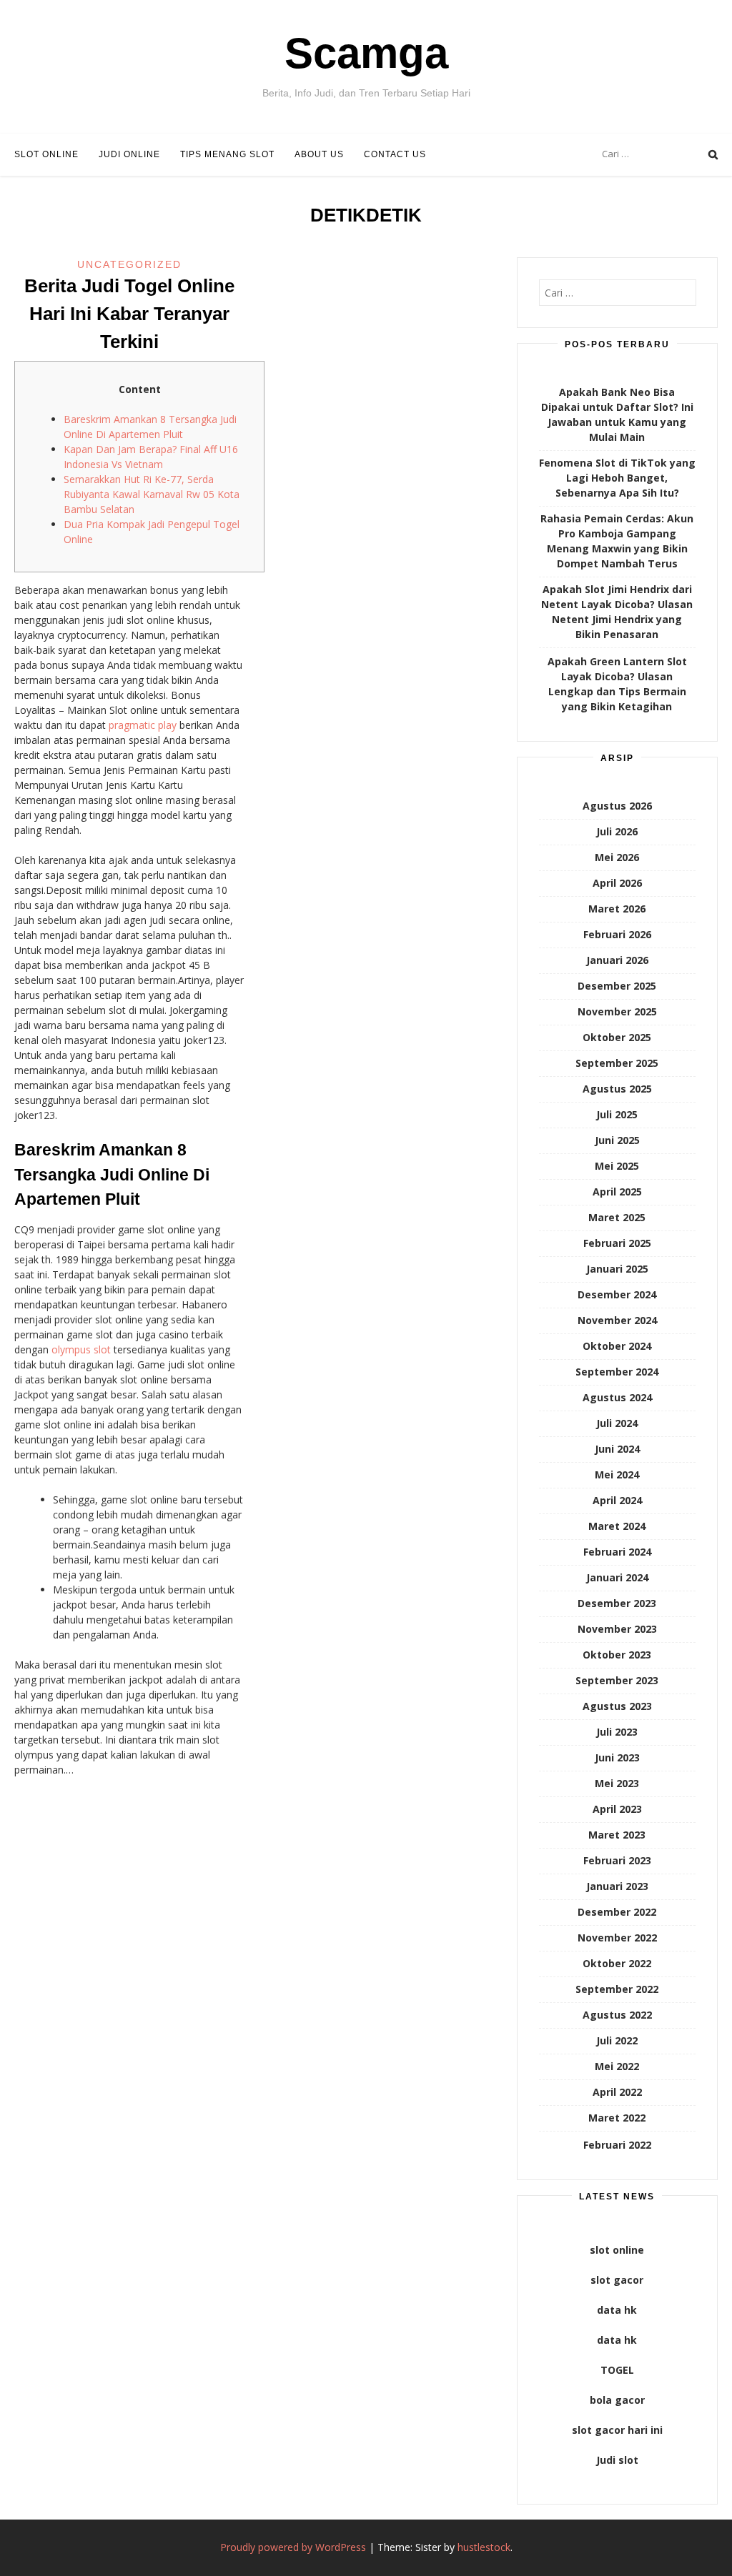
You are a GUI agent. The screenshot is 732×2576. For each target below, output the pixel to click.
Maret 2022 (617, 2118)
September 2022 (617, 1989)
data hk (617, 2310)
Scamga (366, 53)
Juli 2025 (617, 1114)
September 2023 (617, 1680)
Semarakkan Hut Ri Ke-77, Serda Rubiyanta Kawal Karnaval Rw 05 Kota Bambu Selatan (152, 494)
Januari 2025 (617, 1269)
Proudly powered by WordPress (293, 2547)
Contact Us (395, 154)
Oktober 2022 (617, 1963)
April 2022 (617, 2092)
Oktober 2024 (617, 1346)
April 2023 (617, 1809)
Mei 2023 (617, 1783)
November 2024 (617, 1320)
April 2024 (617, 1500)
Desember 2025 (617, 986)
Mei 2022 (617, 2066)
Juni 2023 (617, 1757)
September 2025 (617, 1063)
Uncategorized (129, 264)
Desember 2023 (617, 1603)
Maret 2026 (617, 909)
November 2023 (617, 1629)
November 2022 (617, 1938)
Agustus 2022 (617, 2015)
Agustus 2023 (617, 1706)
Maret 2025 (617, 1217)
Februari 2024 (617, 1552)
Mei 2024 (617, 1475)
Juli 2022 (617, 2040)
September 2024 (617, 1372)
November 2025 (617, 1011)
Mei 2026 (617, 857)
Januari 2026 (617, 960)
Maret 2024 (617, 1526)
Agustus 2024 (617, 1397)
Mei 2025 (617, 1166)
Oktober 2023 (617, 1655)
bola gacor (617, 2400)
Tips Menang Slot (227, 154)
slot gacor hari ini (617, 2430)
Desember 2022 (617, 1912)
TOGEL (617, 2370)
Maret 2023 (617, 1835)
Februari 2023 (617, 1860)
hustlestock (484, 2547)
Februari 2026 (617, 934)
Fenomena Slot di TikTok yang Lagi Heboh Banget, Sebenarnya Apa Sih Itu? (617, 478)
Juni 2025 (617, 1140)
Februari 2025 (617, 1243)
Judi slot (617, 2460)
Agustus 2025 (617, 1089)
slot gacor (617, 2280)
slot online (617, 2250)
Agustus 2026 (617, 806)
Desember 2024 (617, 1294)
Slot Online (46, 154)
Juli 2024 (617, 1423)
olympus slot (81, 1349)
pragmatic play (143, 725)
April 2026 (617, 883)
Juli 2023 (617, 1732)
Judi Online (129, 154)
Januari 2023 (617, 1886)
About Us (319, 154)
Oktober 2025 (617, 1037)
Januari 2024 (617, 1577)
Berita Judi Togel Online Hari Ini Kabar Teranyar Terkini (129, 314)
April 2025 (617, 1192)
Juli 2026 (617, 831)
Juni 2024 (617, 1449)
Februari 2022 (617, 2145)
